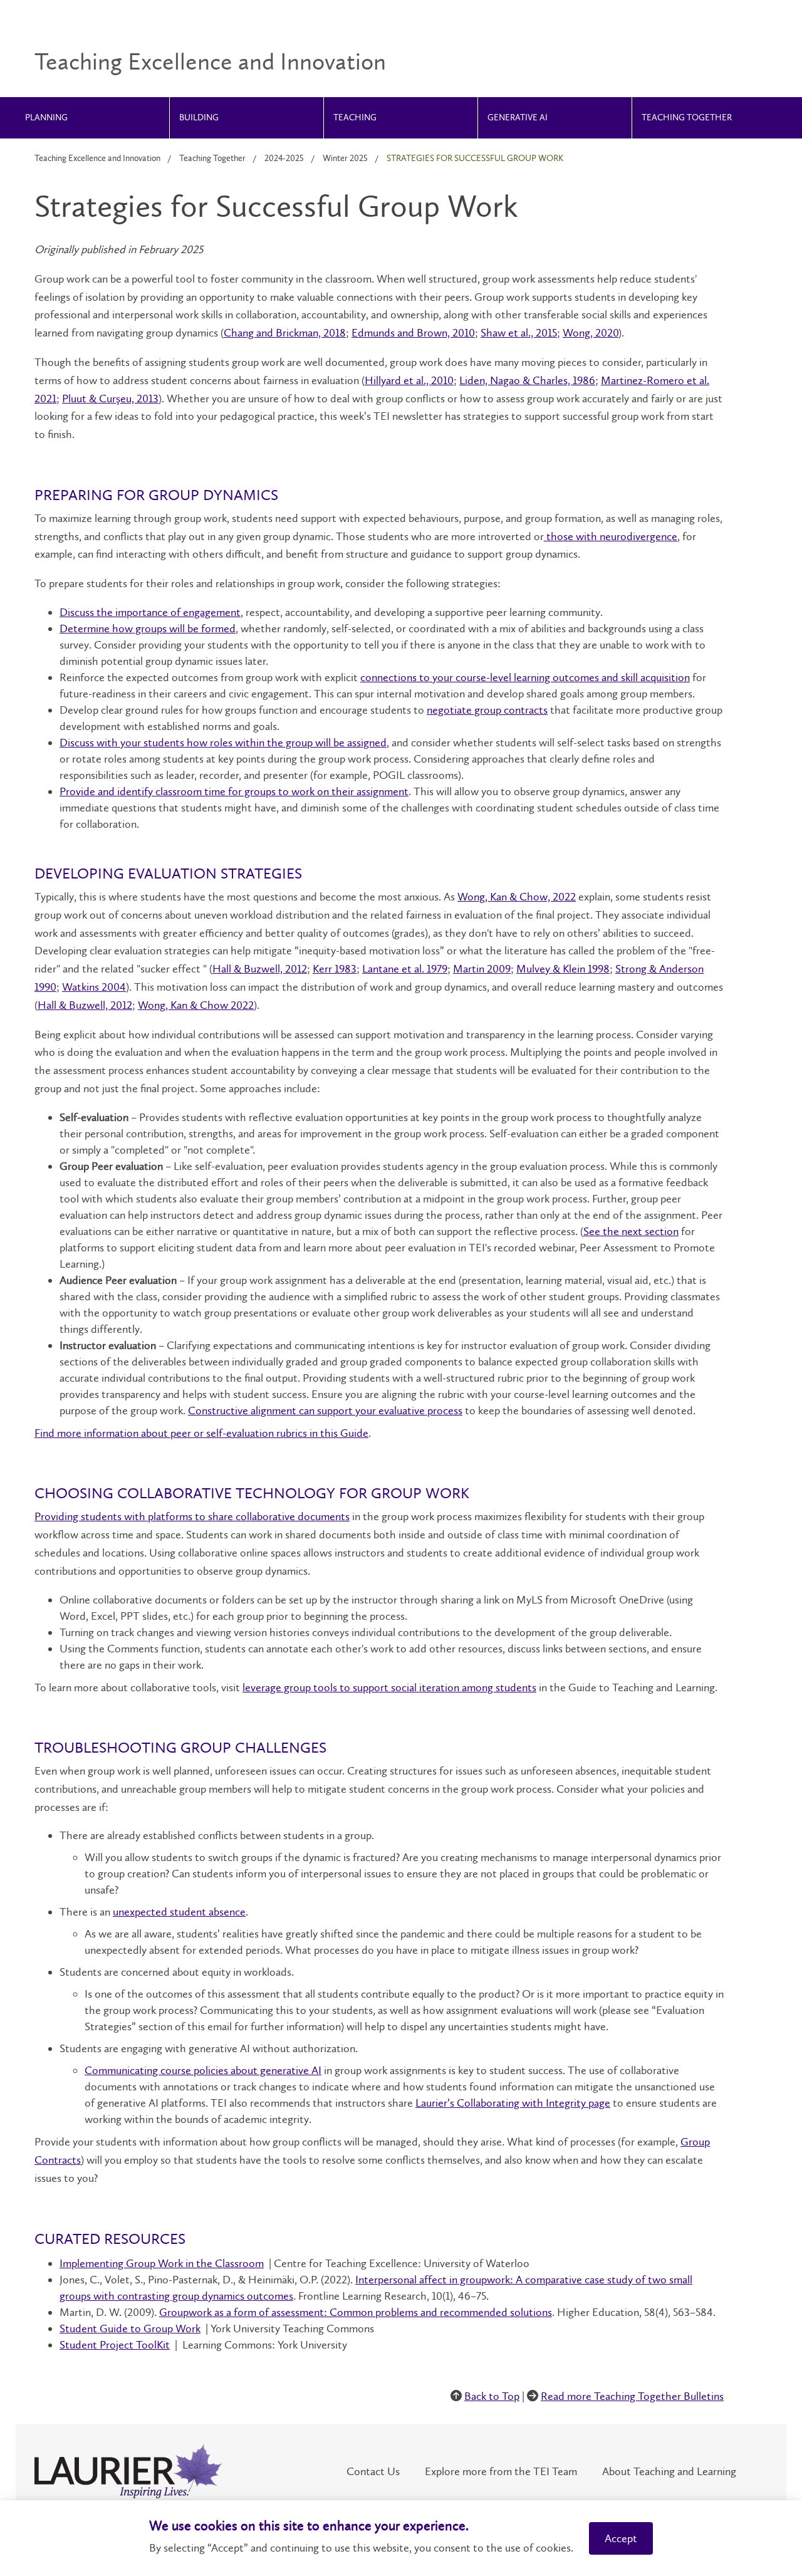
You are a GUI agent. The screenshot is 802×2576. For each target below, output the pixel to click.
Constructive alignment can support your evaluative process (325, 1411)
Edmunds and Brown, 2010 (413, 333)
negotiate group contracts (487, 710)
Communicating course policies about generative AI (203, 2070)
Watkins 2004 (94, 987)
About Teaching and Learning (669, 2471)
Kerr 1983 (335, 969)
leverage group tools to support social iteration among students (389, 1687)
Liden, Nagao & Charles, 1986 (527, 380)
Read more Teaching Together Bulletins (632, 2396)
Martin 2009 (482, 969)
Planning (46, 118)
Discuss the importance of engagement (150, 612)
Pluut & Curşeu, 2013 (110, 399)
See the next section (631, 1231)
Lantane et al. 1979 (405, 969)
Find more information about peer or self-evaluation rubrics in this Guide (201, 1433)
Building (199, 118)
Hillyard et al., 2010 (409, 380)
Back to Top (492, 2396)
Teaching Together (687, 118)
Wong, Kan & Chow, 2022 (517, 897)
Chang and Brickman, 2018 (285, 333)
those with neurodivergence (611, 536)
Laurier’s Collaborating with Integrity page (513, 2103)
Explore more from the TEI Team (501, 2471)
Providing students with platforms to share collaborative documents (192, 1516)
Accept (621, 2538)
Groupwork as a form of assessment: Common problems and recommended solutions (356, 2312)
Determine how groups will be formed (148, 628)
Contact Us (373, 2471)
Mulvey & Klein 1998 (563, 969)
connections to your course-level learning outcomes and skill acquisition (525, 677)
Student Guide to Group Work (130, 2328)
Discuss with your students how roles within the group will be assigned (223, 743)
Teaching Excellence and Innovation (97, 158)
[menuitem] (93, 118)
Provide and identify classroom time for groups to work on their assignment (234, 791)
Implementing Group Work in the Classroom (162, 2263)
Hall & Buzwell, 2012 (260, 969)
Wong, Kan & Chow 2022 (196, 1005)
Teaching (355, 118)
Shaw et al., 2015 (519, 333)
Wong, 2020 (591, 333)
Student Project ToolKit (115, 2345)
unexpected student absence (179, 1912)
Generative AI (518, 118)
